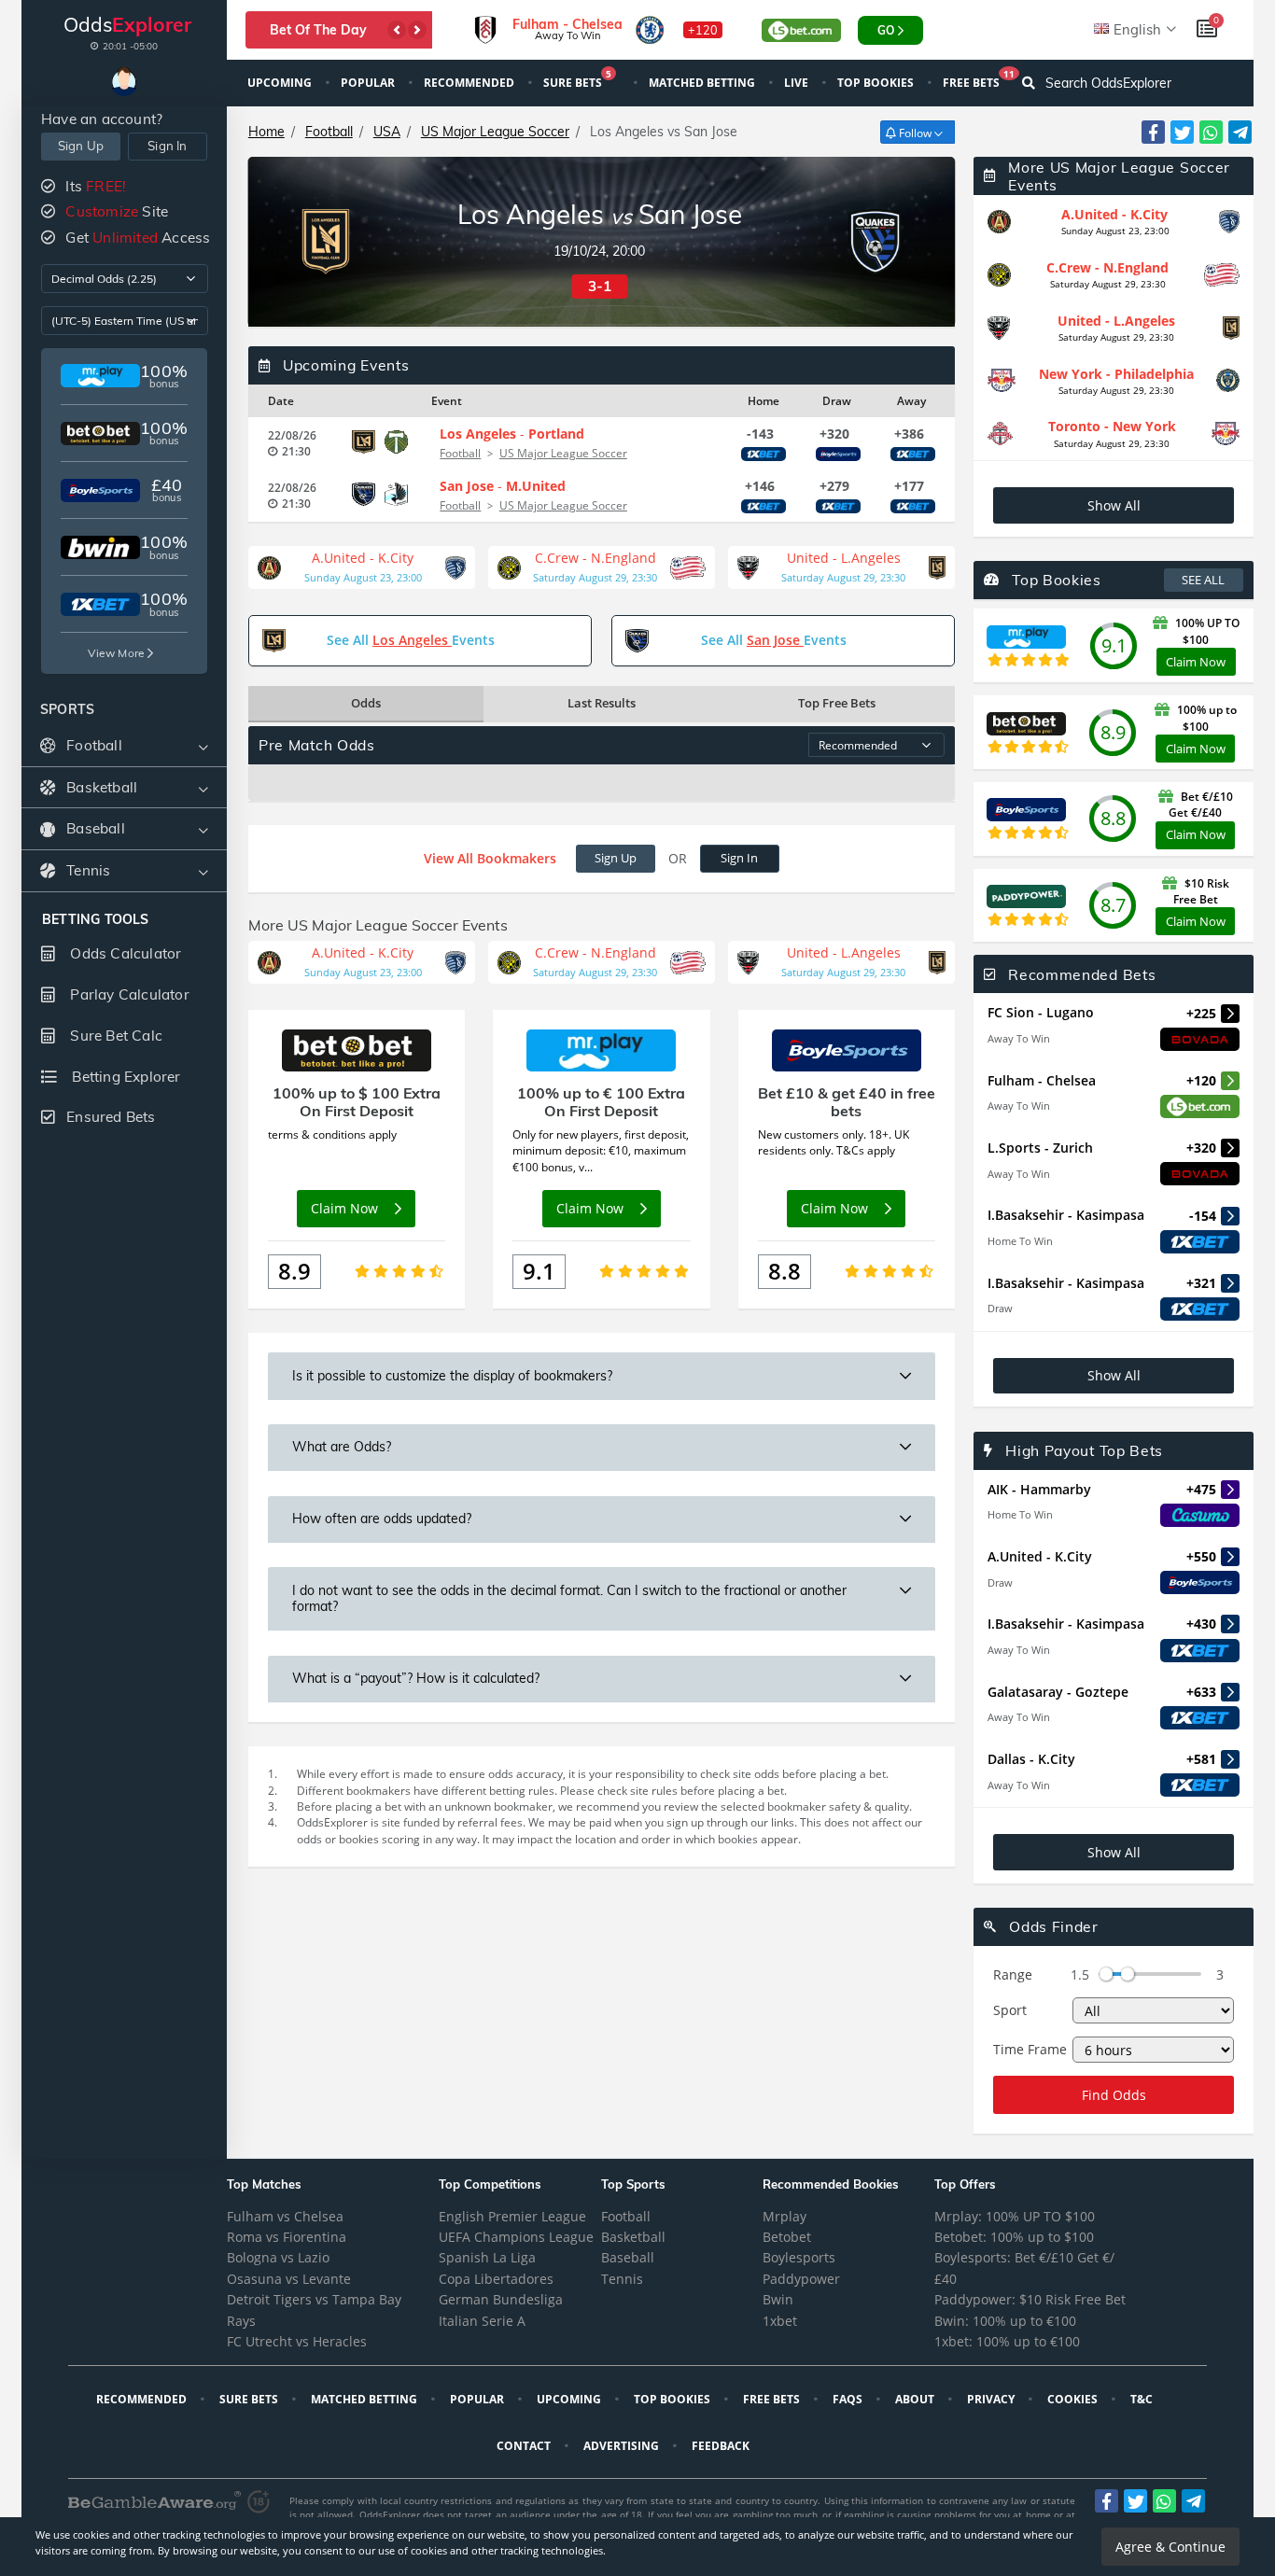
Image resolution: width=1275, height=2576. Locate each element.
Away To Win (1019, 1038)
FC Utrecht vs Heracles (297, 2341)
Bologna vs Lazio (278, 2257)
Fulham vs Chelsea (285, 2216)
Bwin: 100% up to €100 (1005, 2321)
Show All (1114, 505)
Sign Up (81, 146)
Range (1013, 1974)
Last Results (602, 703)
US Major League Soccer (495, 132)
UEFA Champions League (516, 2237)
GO (886, 30)
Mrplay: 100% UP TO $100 (1015, 2216)
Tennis (622, 2279)
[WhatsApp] (1211, 132)
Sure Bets (577, 81)
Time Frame (1030, 2049)
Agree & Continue (1170, 2547)
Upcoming (281, 83)
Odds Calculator (124, 953)
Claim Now (1196, 662)
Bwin (778, 2299)
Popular (369, 83)
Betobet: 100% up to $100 (1014, 2237)
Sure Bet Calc (114, 1036)
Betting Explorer (124, 1077)
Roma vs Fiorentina (287, 2237)
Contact (525, 2446)
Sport (1010, 2010)
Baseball (628, 2257)
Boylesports (799, 2257)
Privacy (992, 2399)
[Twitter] (1182, 132)
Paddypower (801, 2279)
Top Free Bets (837, 703)
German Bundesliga (501, 2299)
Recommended (470, 83)
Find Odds (1114, 2095)
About (916, 2399)
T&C (1143, 2399)
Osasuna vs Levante (289, 2279)
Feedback (722, 2446)
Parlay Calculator (128, 994)
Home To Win (1020, 1241)
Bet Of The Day (318, 30)
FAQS (849, 2399)
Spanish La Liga (487, 2257)
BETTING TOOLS (96, 920)
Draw (1000, 1308)
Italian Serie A (482, 2321)
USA (387, 132)
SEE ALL (1203, 580)
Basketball (633, 2237)
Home (266, 132)
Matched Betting (703, 83)
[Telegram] (1240, 132)
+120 (703, 30)
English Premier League (512, 2216)
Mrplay (785, 2216)
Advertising (623, 2446)
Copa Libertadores (496, 2279)
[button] (397, 30)
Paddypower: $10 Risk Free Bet (1030, 2299)
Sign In (167, 146)
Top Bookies (877, 83)
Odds (366, 703)
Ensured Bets (111, 1117)
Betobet (787, 2237)
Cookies (1074, 2399)
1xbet (780, 2321)
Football (329, 132)
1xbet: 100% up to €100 (1007, 2341)
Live (798, 83)
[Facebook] (1153, 132)
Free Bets (979, 81)
